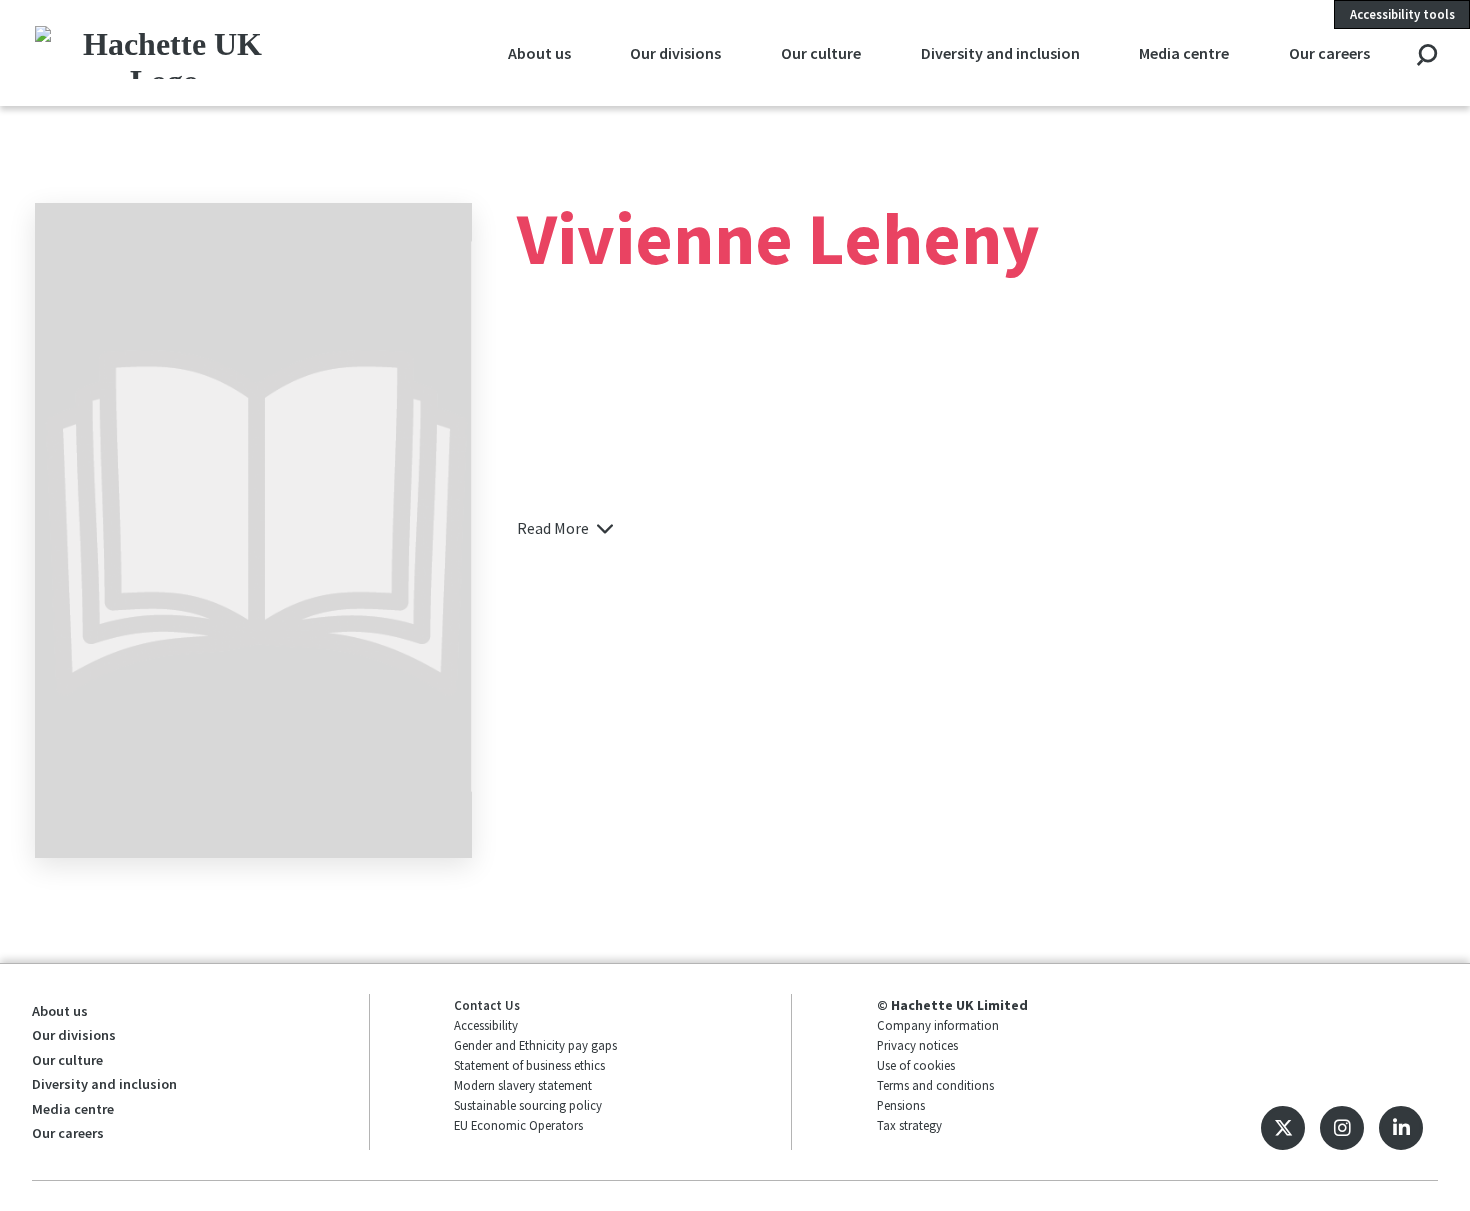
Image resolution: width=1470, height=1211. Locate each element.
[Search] (1426, 56)
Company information (938, 1025)
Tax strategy (909, 1125)
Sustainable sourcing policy (528, 1105)
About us (539, 53)
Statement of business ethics (529, 1065)
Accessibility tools (1402, 14)
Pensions (901, 1105)
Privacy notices (917, 1045)
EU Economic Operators (518, 1125)
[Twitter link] (1283, 1128)
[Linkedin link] (1401, 1128)
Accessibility (486, 1025)
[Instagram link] (1342, 1128)
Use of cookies (916, 1065)
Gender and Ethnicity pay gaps (535, 1045)
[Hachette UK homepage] (164, 52)
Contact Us (487, 1005)
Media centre (1184, 53)
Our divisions (675, 53)
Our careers (1329, 53)
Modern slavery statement (523, 1085)
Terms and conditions (935, 1085)
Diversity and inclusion (1000, 53)
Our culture (821, 53)
